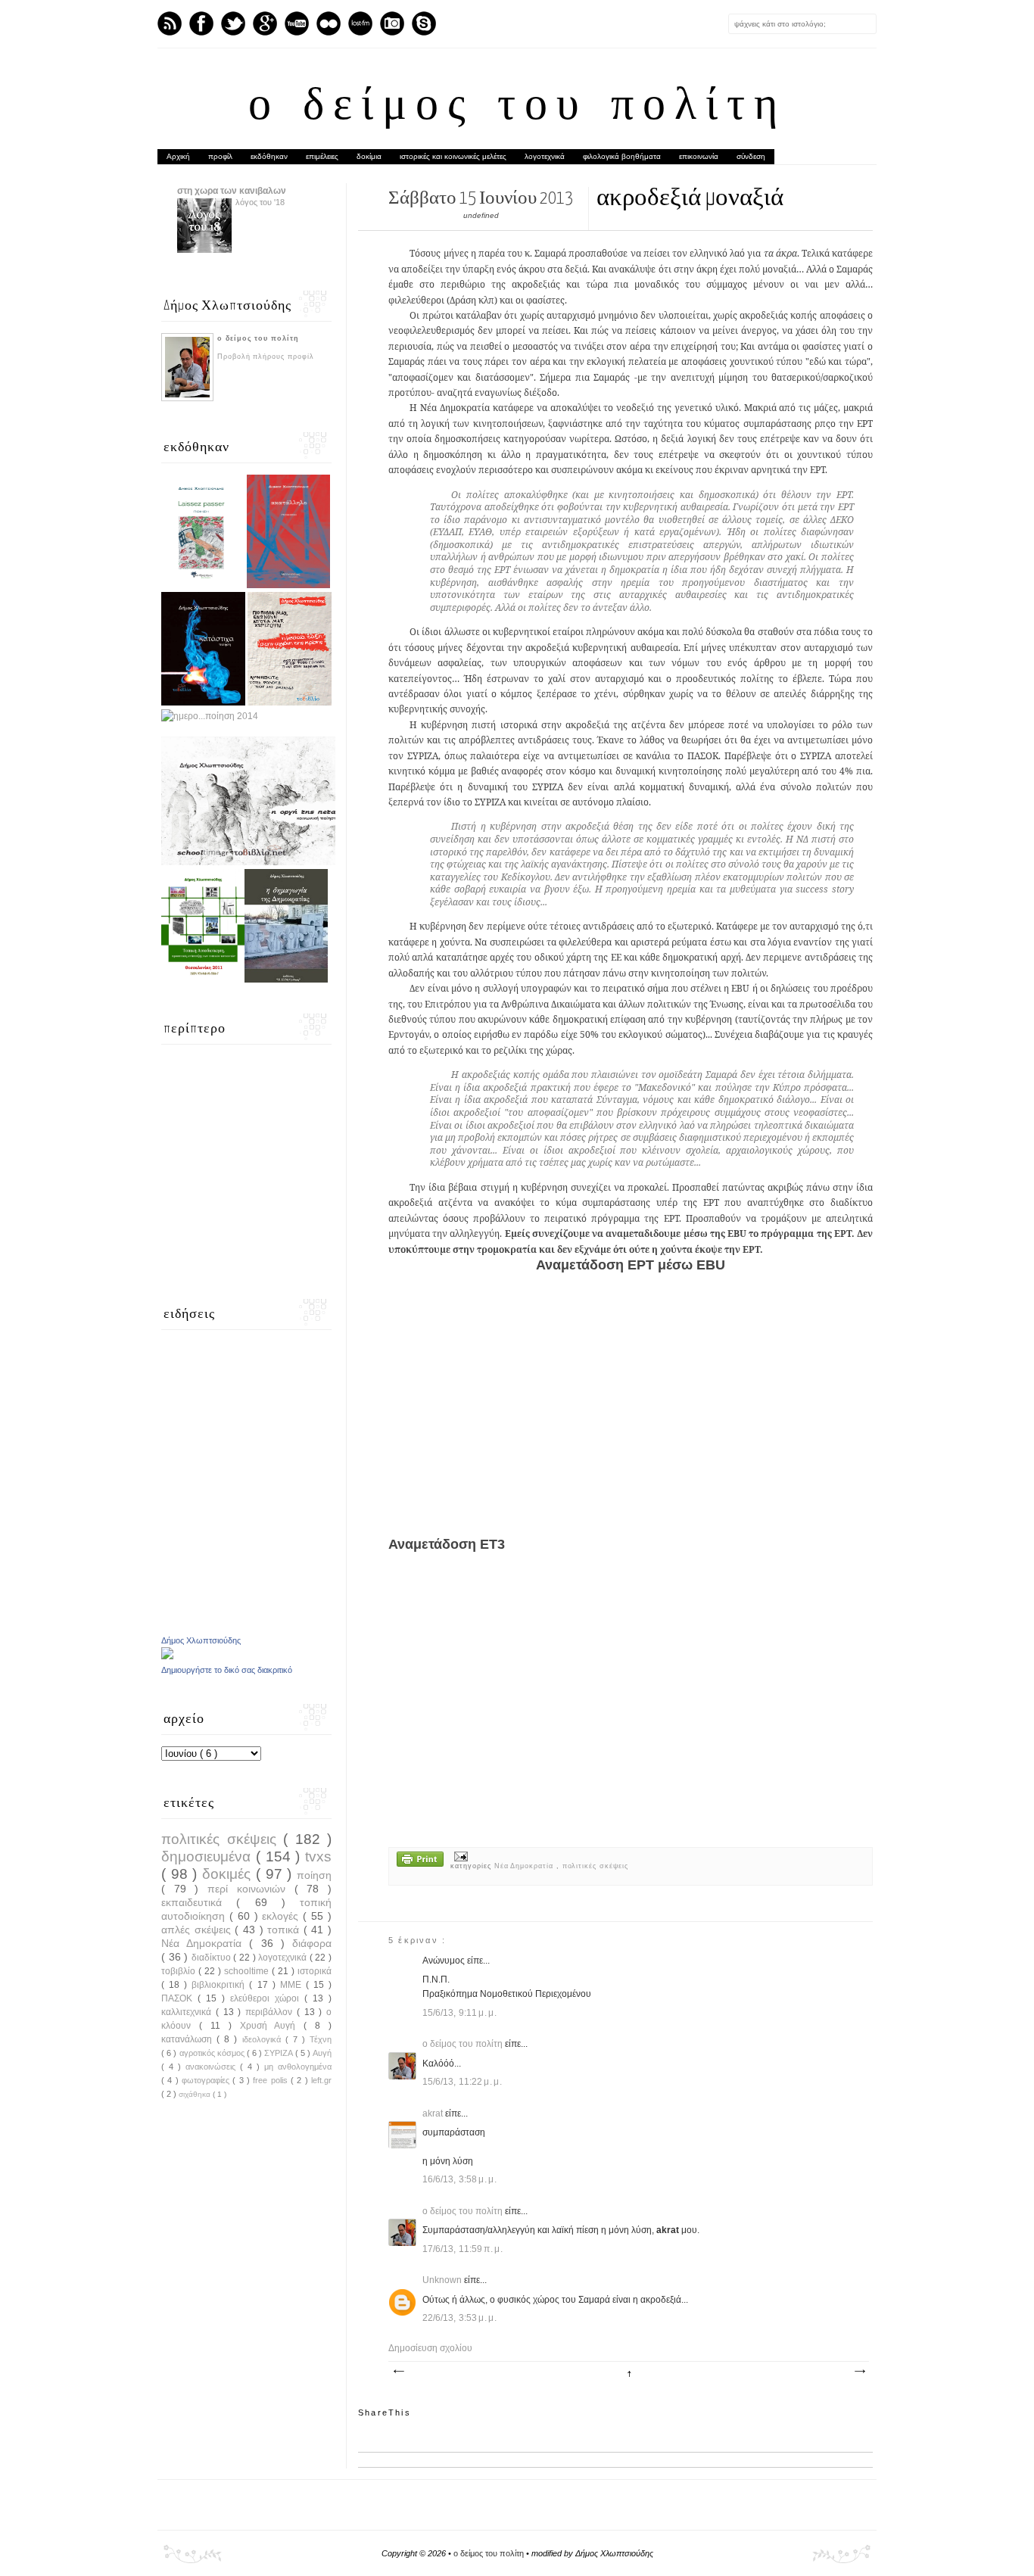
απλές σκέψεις (198, 1930)
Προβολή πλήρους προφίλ (266, 357)
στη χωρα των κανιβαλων (232, 191)
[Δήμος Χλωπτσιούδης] (167, 1656)
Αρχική (178, 156)
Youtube (297, 23)
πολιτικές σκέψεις (595, 1866)
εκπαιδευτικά (199, 1902)
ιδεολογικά (264, 2039)
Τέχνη (321, 2039)
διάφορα (312, 1943)
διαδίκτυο (213, 1958)
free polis (272, 2080)
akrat (434, 2113)
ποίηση (314, 1875)
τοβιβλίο (180, 1971)
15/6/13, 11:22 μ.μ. (462, 2082)
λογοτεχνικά (545, 156)
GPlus (265, 23)
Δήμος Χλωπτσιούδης (201, 1640)
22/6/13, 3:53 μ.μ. (460, 2318)
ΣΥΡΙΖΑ (279, 2053)
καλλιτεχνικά (188, 2012)
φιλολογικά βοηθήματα (622, 156)
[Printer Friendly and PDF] (420, 1861)
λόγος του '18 (260, 202)
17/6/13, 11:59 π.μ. (463, 2249)
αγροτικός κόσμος (213, 2053)
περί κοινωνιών (251, 1889)
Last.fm (360, 23)
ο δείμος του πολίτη (517, 107)
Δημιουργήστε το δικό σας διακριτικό (227, 1670)
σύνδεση (751, 156)
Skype (424, 23)
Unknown (443, 2280)
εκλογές (282, 1916)
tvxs (318, 1856)
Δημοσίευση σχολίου (430, 2348)
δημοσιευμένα (209, 1856)
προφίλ (220, 156)
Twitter (233, 23)
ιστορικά (315, 1971)
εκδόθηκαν (269, 156)
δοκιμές (229, 1874)
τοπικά (285, 1930)
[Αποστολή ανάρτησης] (459, 1856)
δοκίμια (369, 156)
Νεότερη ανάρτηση (398, 2372)
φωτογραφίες (207, 2080)
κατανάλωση (189, 2039)
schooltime (248, 1971)
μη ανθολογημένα (298, 2067)
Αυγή (322, 2053)
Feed (170, 23)
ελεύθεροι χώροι (267, 1998)
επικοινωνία (699, 156)
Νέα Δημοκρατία (525, 1866)
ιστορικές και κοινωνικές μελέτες (453, 156)
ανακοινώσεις (213, 2067)
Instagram (392, 23)
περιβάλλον (271, 2012)
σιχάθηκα (196, 2094)
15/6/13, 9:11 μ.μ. (460, 2013)
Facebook (201, 23)
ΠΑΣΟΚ (179, 1998)
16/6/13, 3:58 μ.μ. (460, 2179)
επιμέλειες (322, 156)
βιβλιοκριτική (220, 1985)
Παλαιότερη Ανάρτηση (859, 2372)
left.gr (321, 2080)
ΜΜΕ (293, 1985)
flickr (329, 23)
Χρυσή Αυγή (272, 2026)
